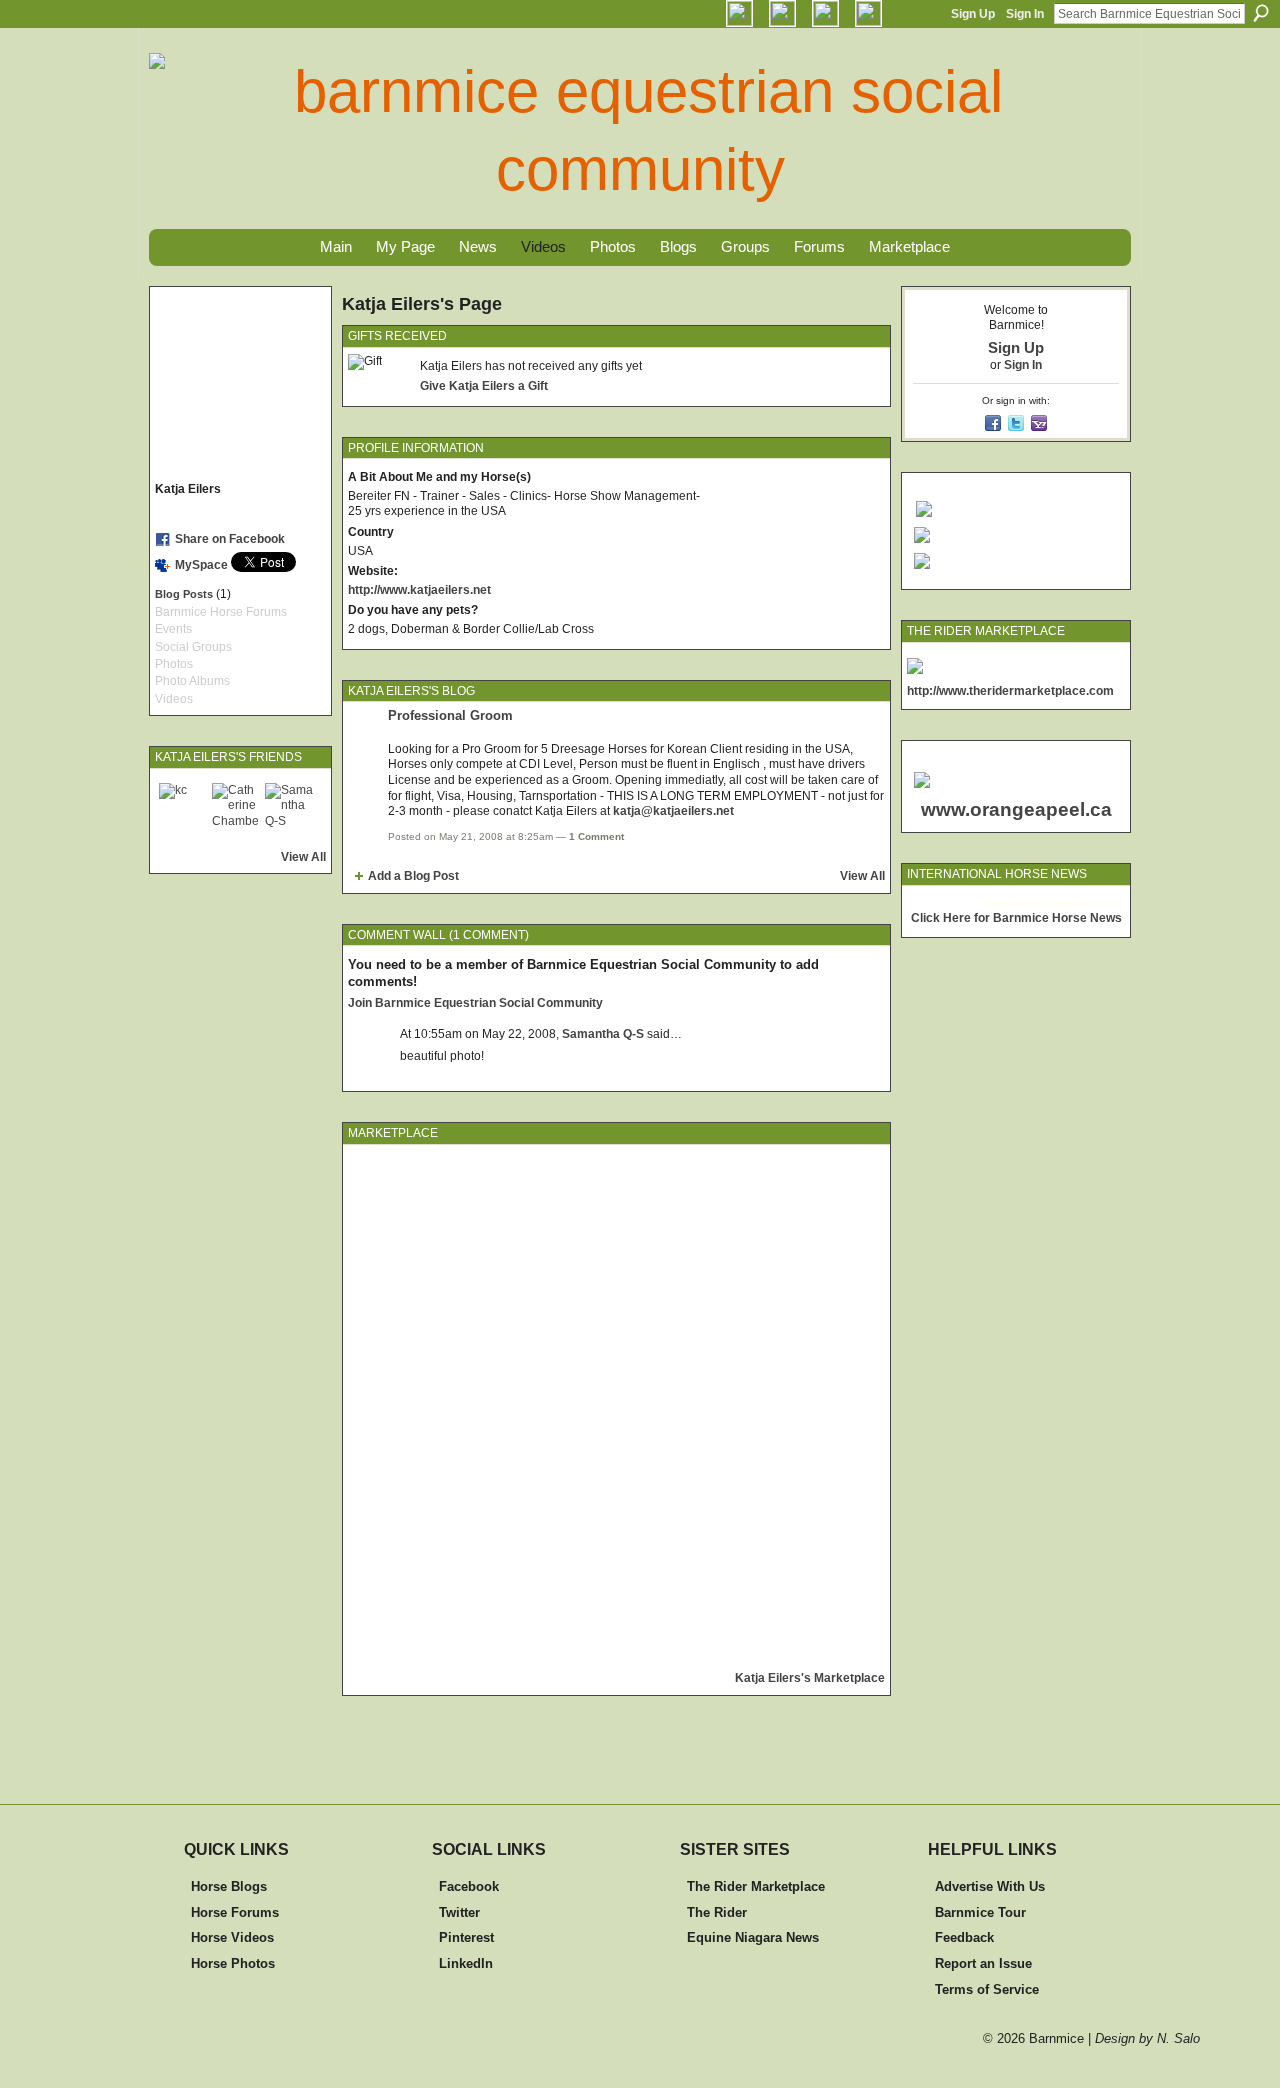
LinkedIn (466, 1963)
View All (303, 857)
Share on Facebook (230, 539)
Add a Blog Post (413, 876)
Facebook (469, 1886)
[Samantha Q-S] (289, 807)
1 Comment (596, 836)
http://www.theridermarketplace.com (1010, 691)
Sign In (1025, 14)
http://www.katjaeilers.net (419, 590)
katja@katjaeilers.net (673, 811)
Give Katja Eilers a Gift (484, 386)
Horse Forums (235, 1912)
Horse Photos (233, 1963)
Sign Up (973, 14)
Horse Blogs (229, 1886)
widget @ (1005, 903)
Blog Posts (184, 594)
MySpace (201, 565)
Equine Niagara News (753, 1937)
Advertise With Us (990, 1886)
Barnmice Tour (980, 1912)
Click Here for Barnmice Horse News (1016, 918)
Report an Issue (983, 1963)
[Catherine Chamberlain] (236, 807)
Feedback (964, 1937)
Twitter (459, 1912)
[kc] (183, 807)
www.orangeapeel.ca (1016, 809)
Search (1261, 13)
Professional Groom (450, 715)
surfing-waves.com (1077, 903)
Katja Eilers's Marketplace (810, 1678)
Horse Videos (232, 1937)
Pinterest (466, 1937)
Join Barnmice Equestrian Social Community (475, 1003)
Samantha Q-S (603, 1034)
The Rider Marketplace (756, 1886)
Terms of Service (987, 1989)
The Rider (717, 1912)
